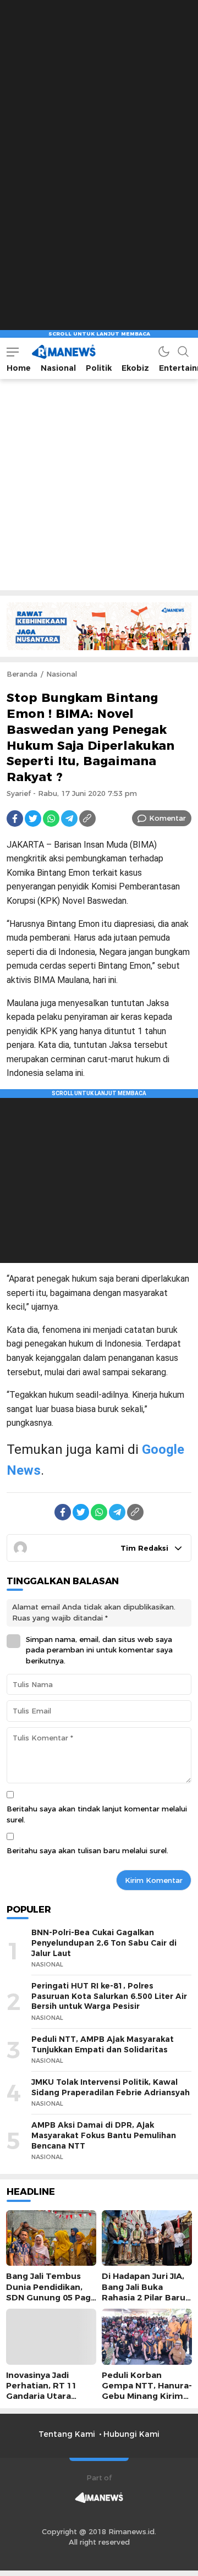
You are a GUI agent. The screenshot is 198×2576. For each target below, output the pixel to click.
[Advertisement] (99, 99)
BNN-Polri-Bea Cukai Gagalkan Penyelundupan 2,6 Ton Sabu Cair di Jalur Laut (104, 1943)
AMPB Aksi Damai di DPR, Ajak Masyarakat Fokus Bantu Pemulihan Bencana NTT (104, 2135)
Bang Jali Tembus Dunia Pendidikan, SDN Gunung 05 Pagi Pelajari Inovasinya (50, 2292)
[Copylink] (87, 819)
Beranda (22, 674)
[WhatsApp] (51, 819)
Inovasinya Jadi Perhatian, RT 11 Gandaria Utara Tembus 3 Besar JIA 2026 (48, 2396)
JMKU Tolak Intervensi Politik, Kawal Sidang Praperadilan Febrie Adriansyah (111, 2087)
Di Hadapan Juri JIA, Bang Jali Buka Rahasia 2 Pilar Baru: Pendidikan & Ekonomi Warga (145, 2297)
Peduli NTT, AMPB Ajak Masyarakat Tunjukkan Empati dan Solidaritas (103, 2044)
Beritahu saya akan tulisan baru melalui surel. (87, 1850)
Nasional (62, 674)
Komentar (167, 818)
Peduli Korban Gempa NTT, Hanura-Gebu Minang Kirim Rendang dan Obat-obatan (147, 2396)
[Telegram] (69, 819)
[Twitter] (33, 819)
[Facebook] (15, 819)
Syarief (19, 793)
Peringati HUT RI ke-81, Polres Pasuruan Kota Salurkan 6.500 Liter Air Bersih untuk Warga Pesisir (109, 1996)
